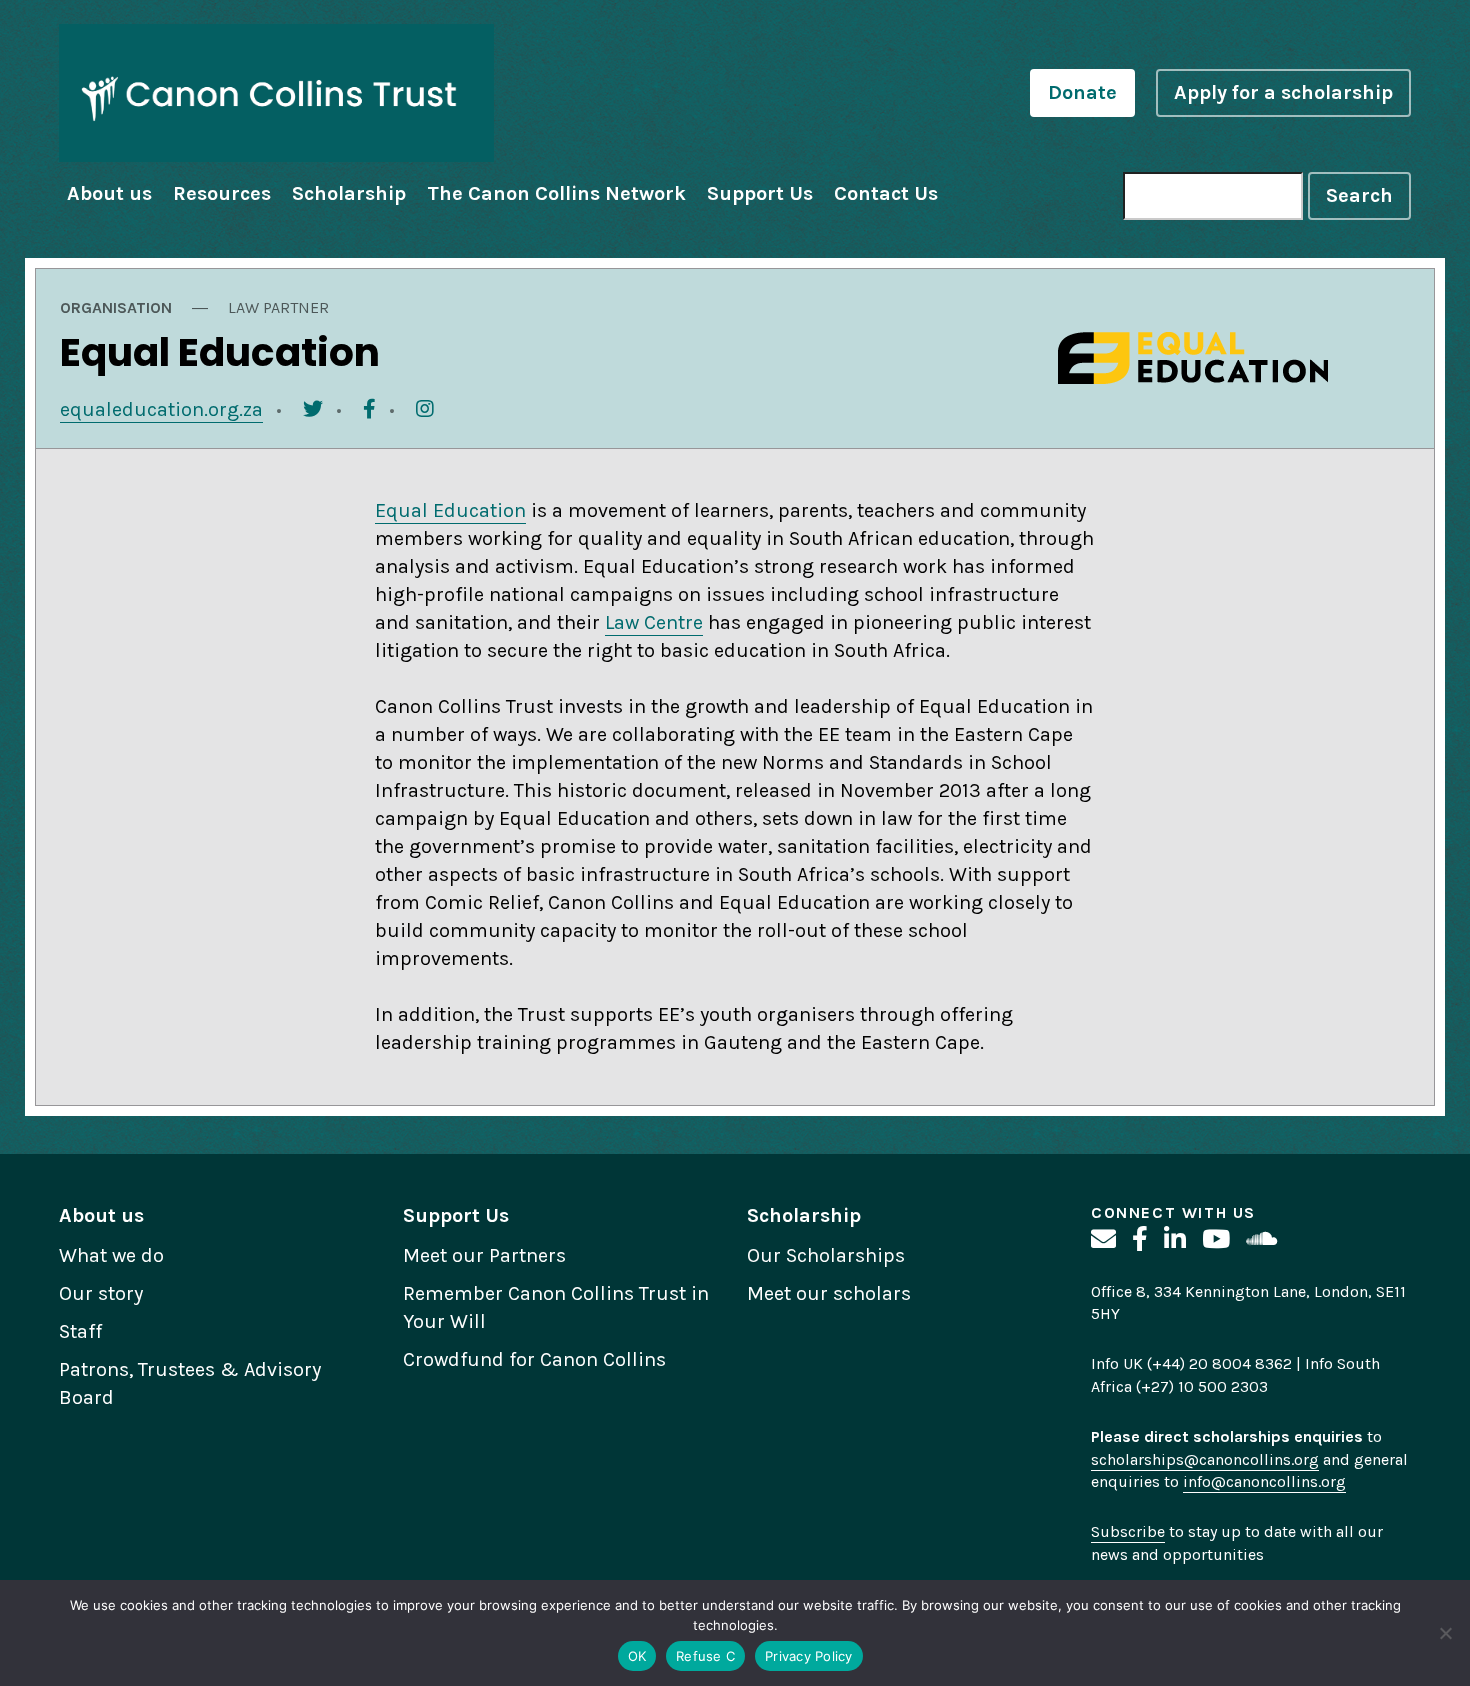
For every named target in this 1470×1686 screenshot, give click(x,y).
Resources (222, 193)
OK (637, 1656)
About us (109, 193)
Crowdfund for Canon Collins (534, 1359)
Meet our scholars (829, 1293)
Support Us (760, 193)
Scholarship (349, 193)
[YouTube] (1216, 1239)
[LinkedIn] (1175, 1239)
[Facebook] (1140, 1239)
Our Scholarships (826, 1255)
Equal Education (450, 510)
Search (1359, 195)
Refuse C (705, 1656)
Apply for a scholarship (1283, 92)
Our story (101, 1293)
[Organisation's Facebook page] (369, 409)
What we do (111, 1255)
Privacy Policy (809, 1656)
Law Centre (654, 622)
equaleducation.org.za (161, 409)
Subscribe (1128, 1531)
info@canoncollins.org (1264, 1481)
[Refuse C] (1445, 1633)
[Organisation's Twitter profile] (313, 409)
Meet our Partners (484, 1255)
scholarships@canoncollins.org (1205, 1459)
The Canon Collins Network (556, 193)
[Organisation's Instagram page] (425, 409)
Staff (80, 1331)
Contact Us (886, 193)
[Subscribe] (1103, 1239)
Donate (1082, 92)
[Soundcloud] (1261, 1239)
